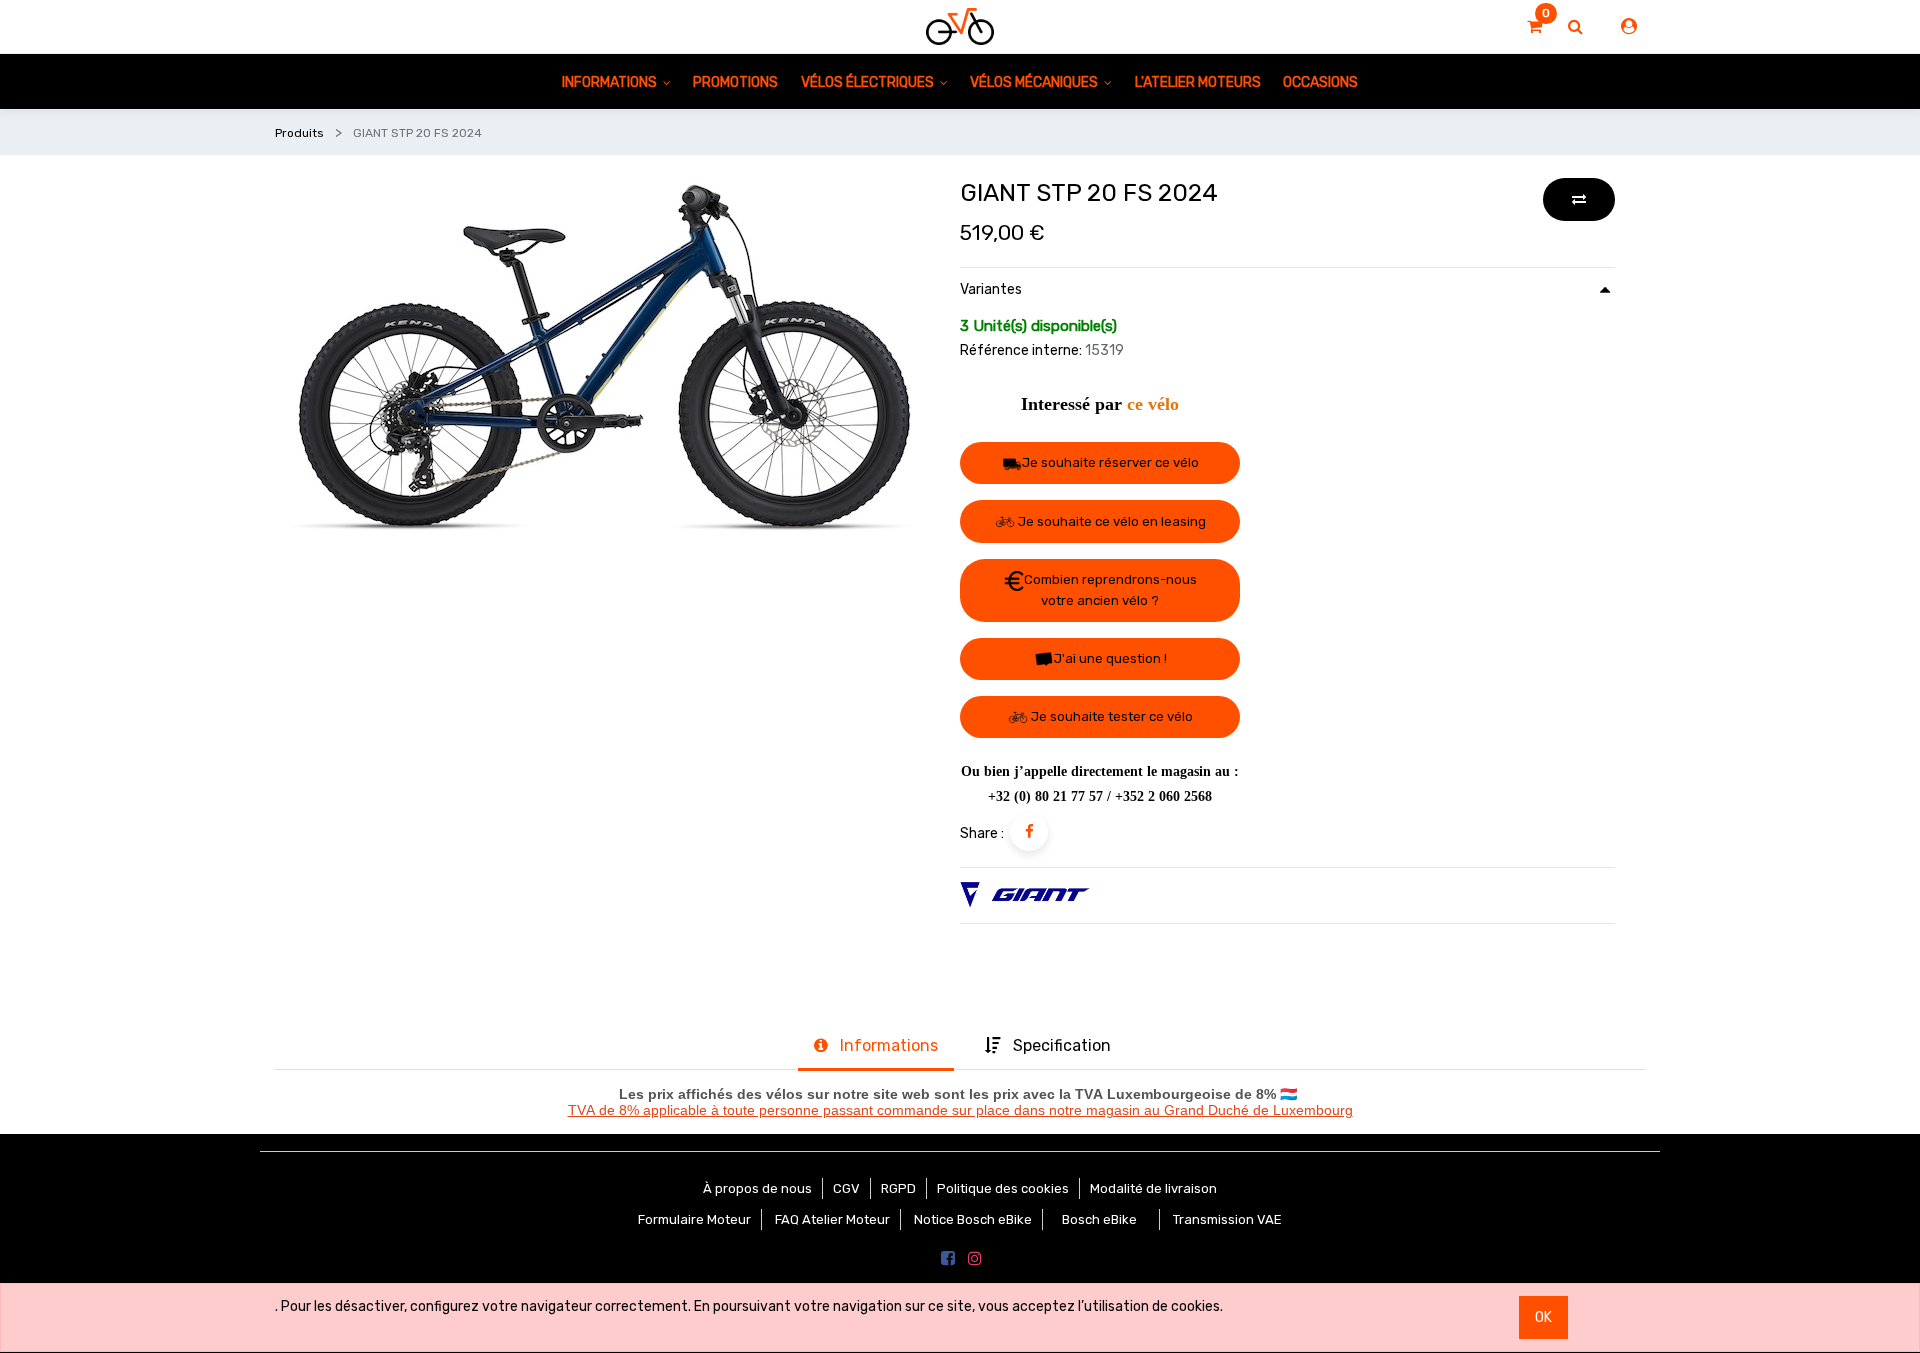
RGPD (898, 1188)
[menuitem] (735, 81)
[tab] (876, 1048)
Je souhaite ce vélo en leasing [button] (1110, 521)
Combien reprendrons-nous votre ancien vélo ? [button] (1110, 590)
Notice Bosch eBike (973, 1219)
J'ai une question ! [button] (1110, 658)
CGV (846, 1188)
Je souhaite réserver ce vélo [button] (1110, 462)
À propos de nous (757, 1188)
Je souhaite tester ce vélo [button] (1110, 716)
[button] (1579, 199)
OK (1543, 1317)
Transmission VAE (1227, 1219)
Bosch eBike (1098, 1219)
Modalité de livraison (1153, 1188)
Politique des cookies (1003, 1188)
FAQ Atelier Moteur (832, 1219)
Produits (299, 133)
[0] (1534, 27)
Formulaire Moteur (694, 1219)
